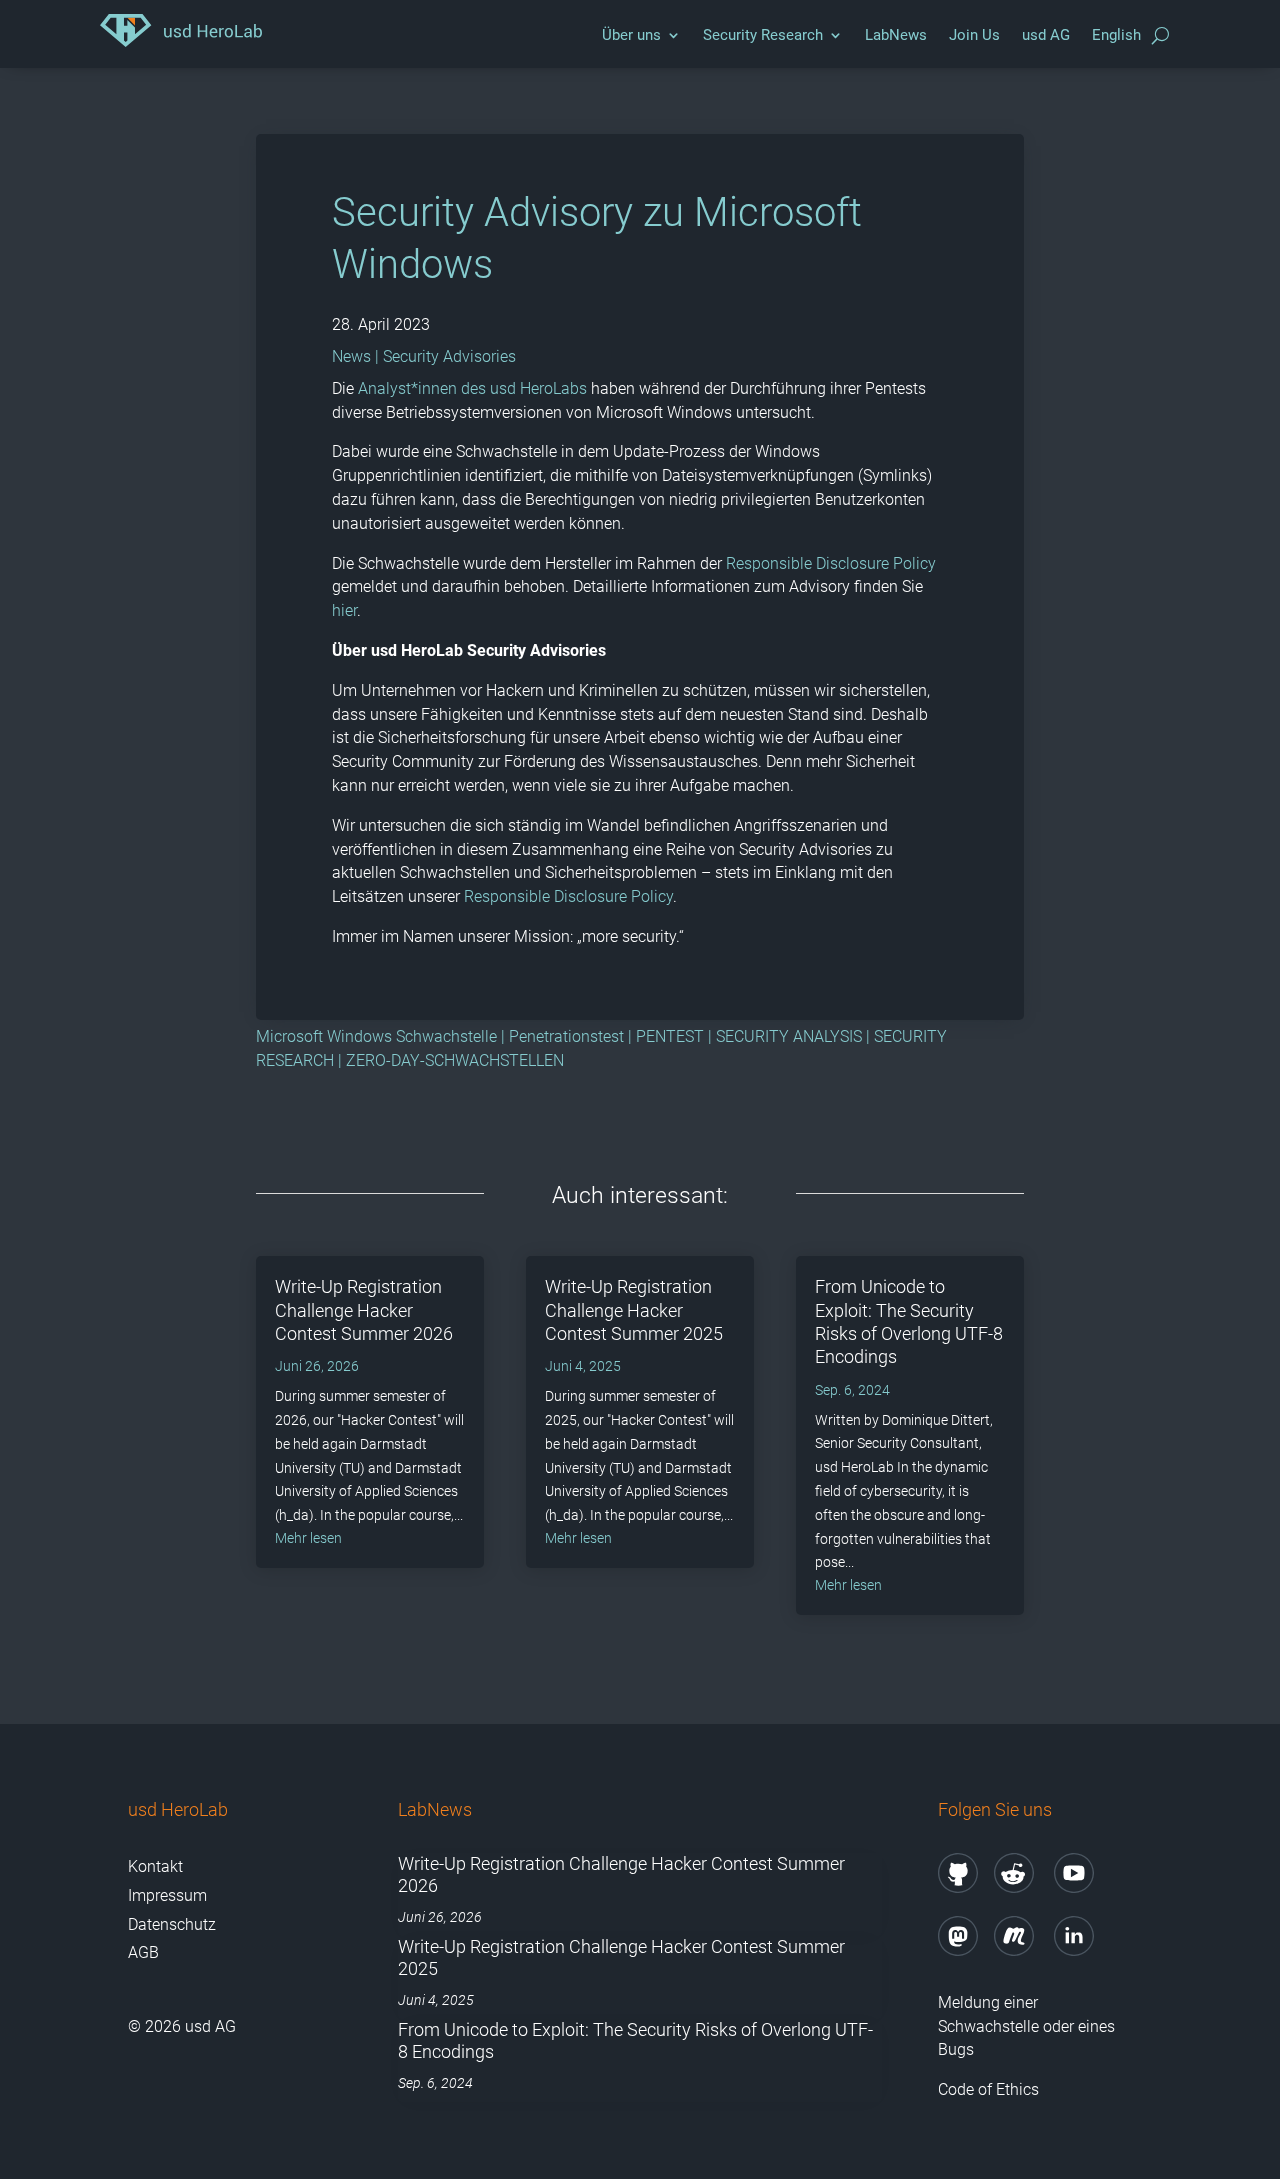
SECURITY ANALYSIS (789, 1036)
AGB (143, 1952)
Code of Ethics (990, 2089)
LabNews (896, 35)
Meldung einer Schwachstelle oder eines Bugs (1026, 2026)
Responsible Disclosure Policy (831, 563)
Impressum (167, 1895)
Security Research (763, 35)
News (351, 356)
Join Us (974, 35)
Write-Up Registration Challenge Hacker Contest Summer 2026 (364, 1310)
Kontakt (155, 1866)
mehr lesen (308, 1538)
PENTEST (670, 1036)
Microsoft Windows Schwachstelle (376, 1036)
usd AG (1046, 35)
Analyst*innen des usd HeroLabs (474, 388)
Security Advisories (449, 356)
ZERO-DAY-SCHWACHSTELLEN (455, 1060)
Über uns (631, 35)
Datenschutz (172, 1924)
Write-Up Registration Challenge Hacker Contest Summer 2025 (634, 1310)
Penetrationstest (566, 1036)
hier (344, 610)
